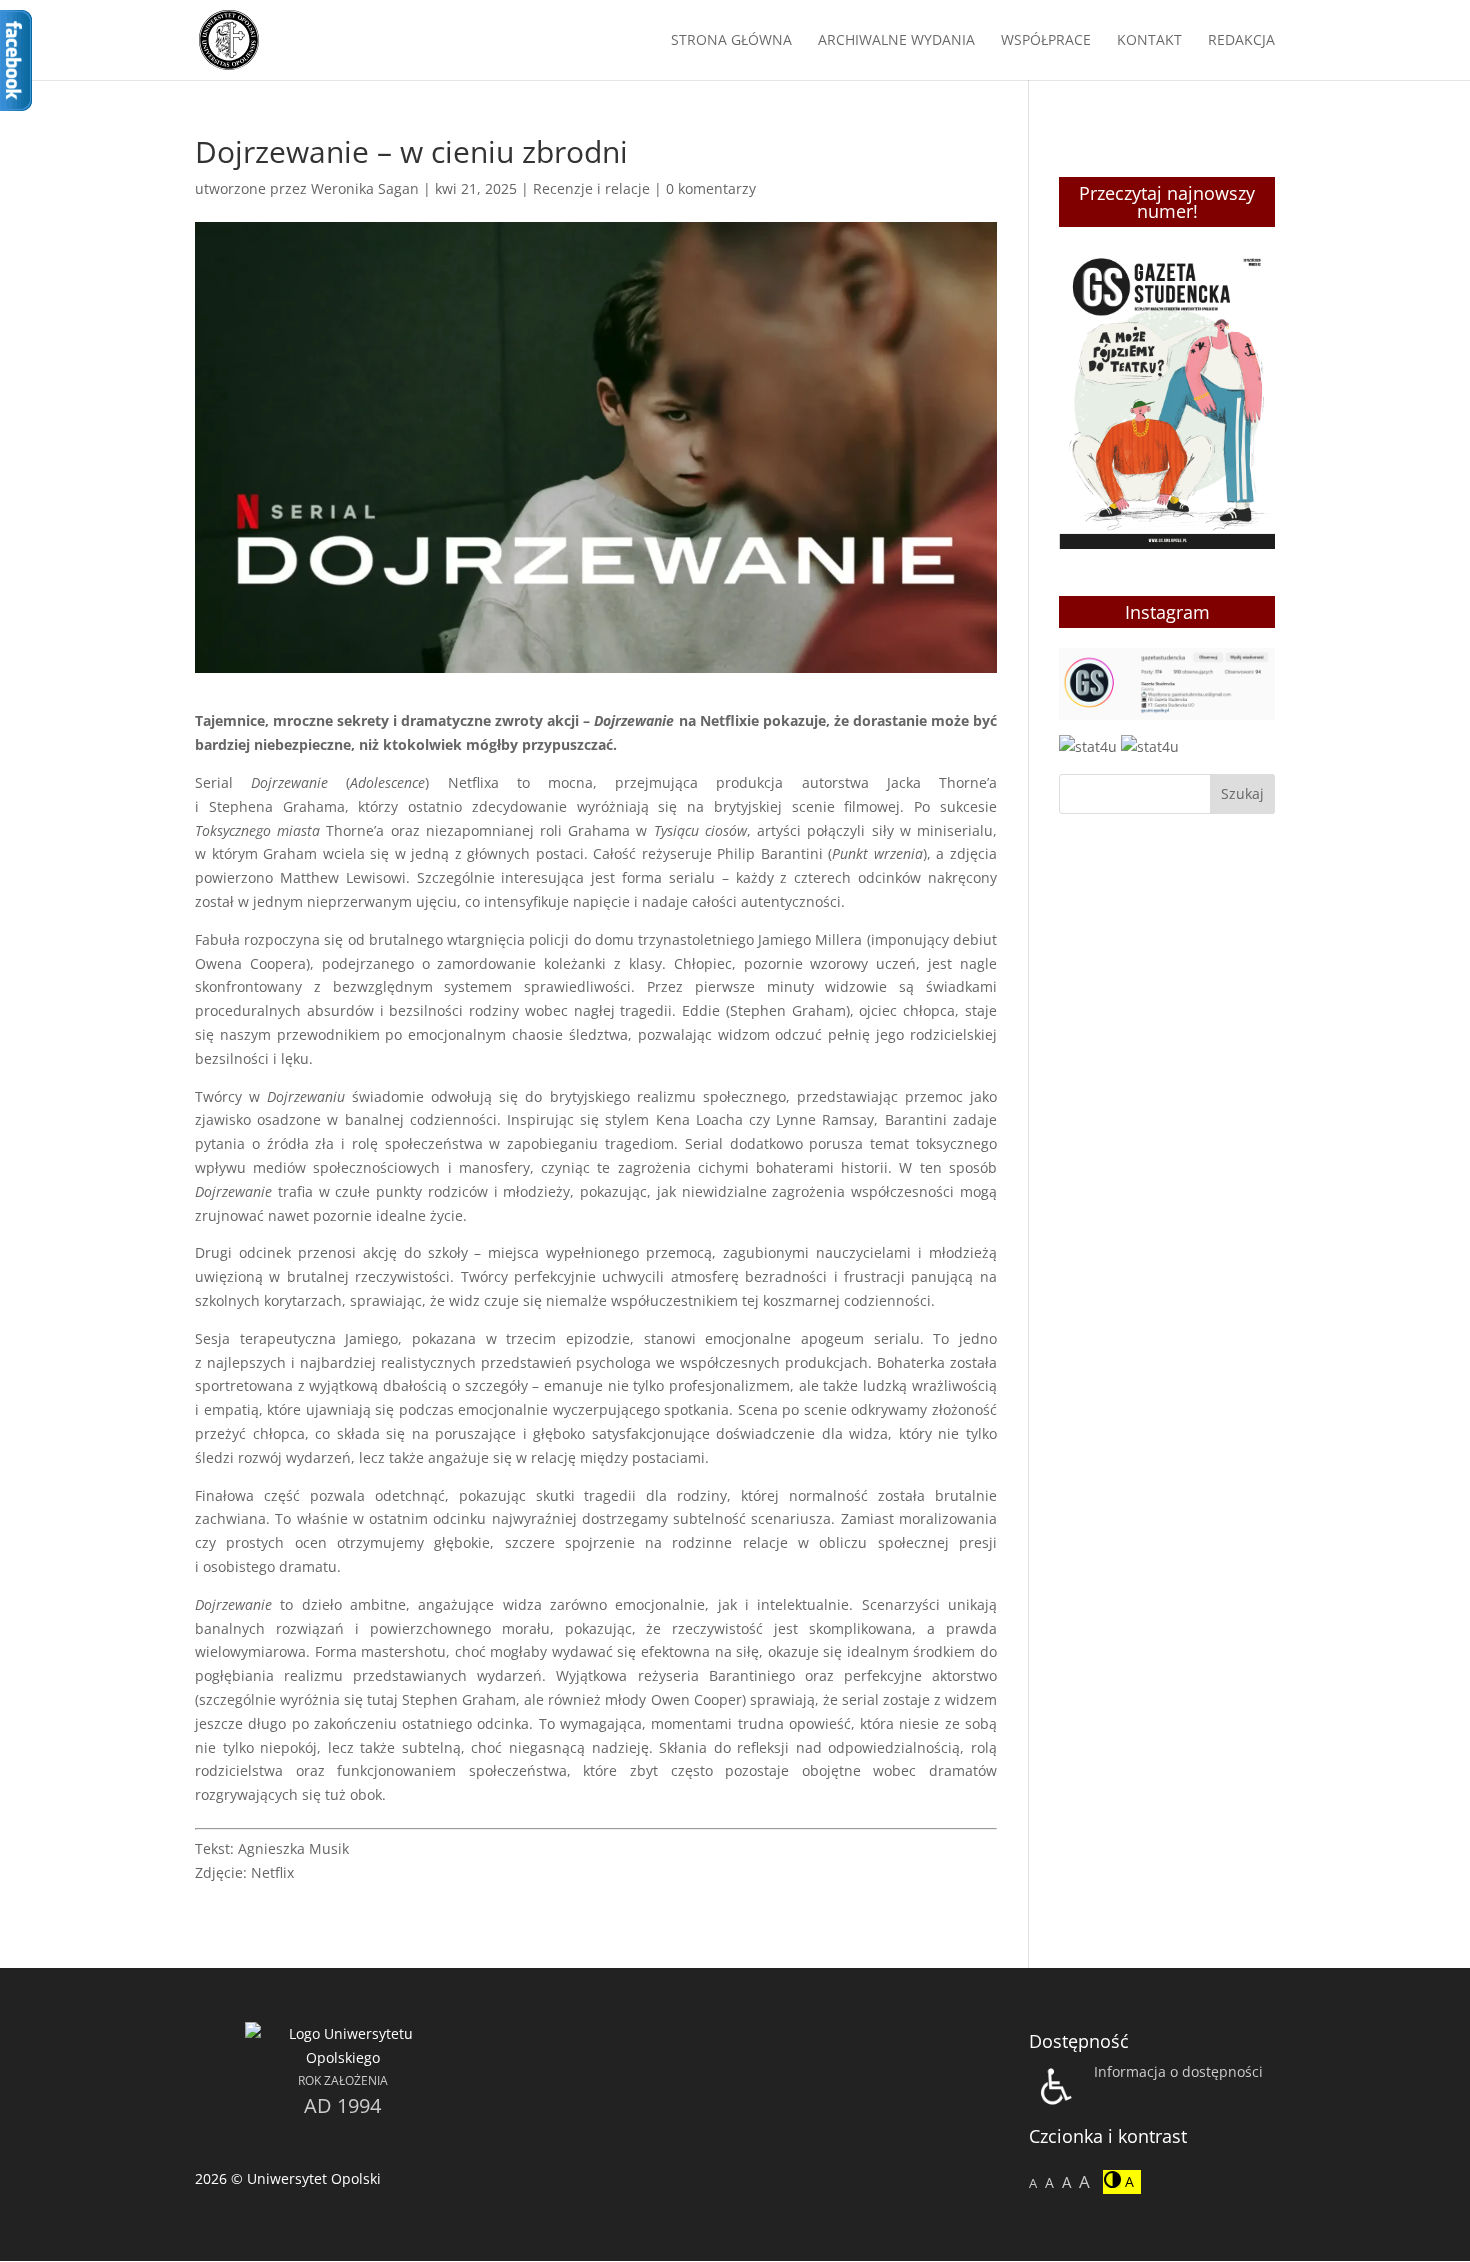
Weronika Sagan (365, 188)
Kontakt (1149, 41)
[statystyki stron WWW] (1088, 746)
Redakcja (1241, 41)
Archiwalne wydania (896, 41)
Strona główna (731, 41)
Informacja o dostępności (1178, 2071)
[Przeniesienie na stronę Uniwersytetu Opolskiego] (343, 2057)
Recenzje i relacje (591, 188)
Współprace (1046, 41)
